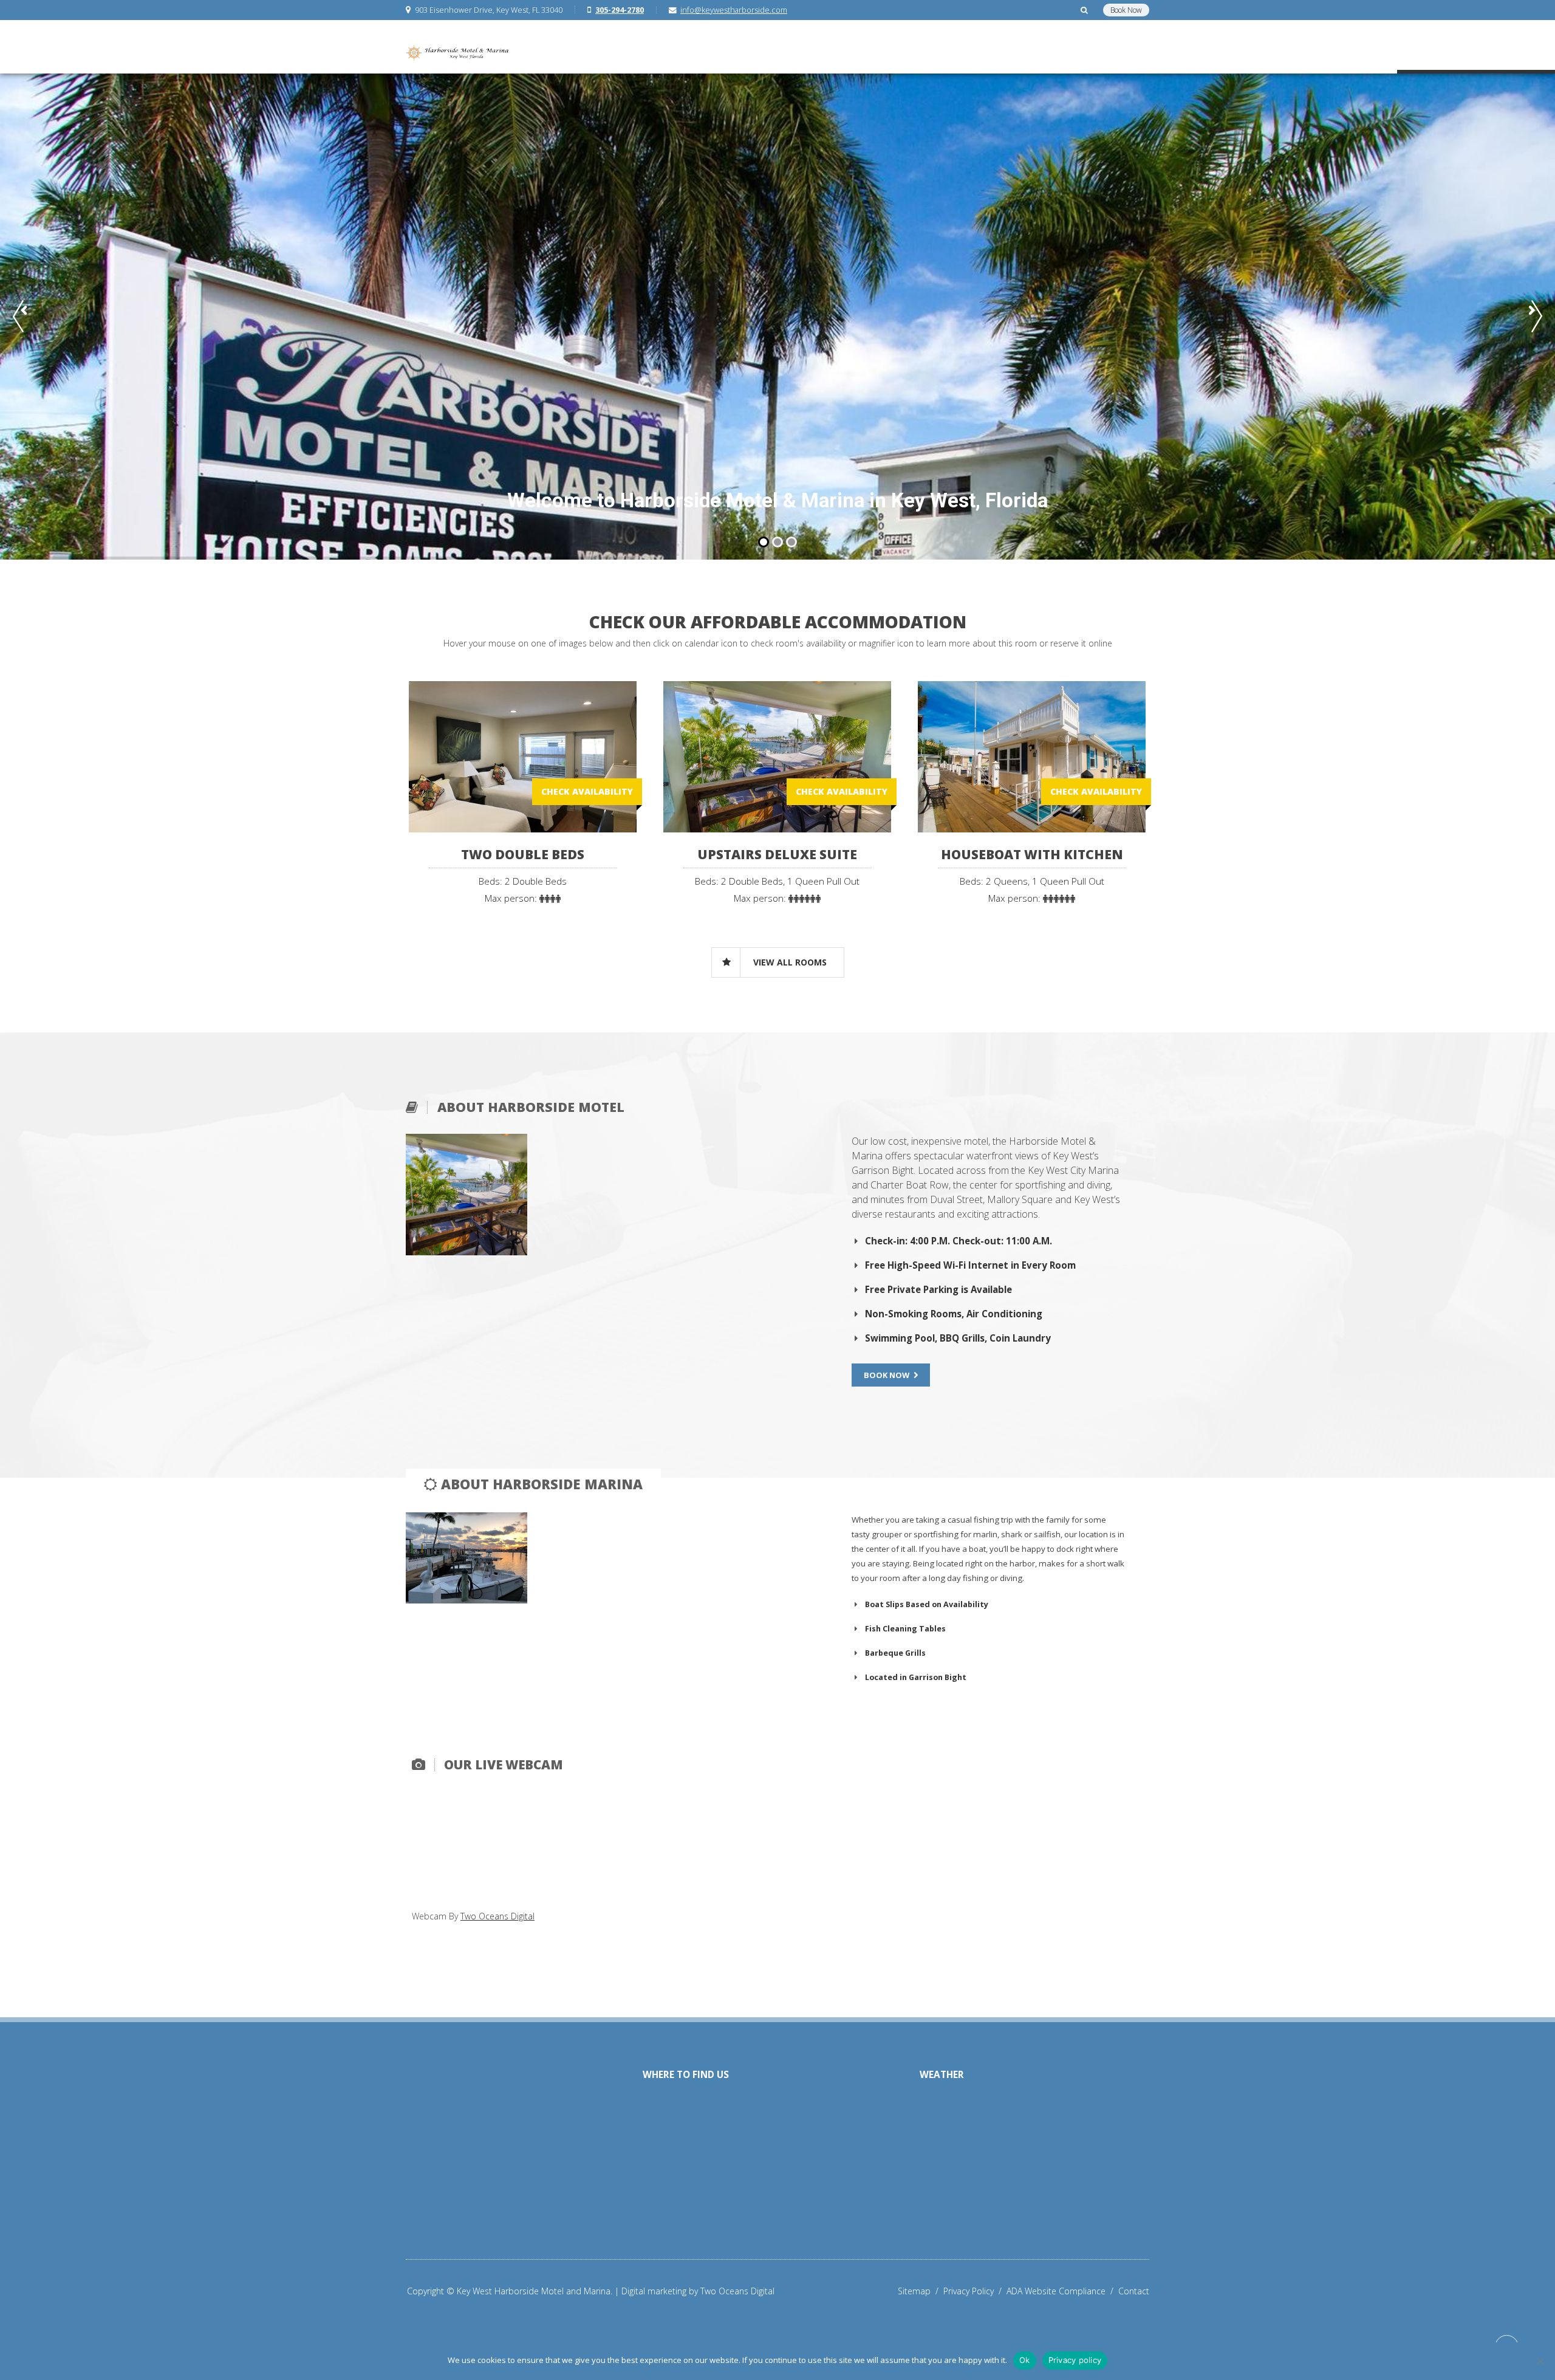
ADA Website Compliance (1062, 2291)
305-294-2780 (620, 10)
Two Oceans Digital (497, 1916)
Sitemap (921, 2291)
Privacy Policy (975, 2291)
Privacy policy (1075, 2360)
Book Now (1126, 10)
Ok (1025, 2360)
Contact (1134, 2291)
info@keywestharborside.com (734, 10)
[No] (1540, 2361)
